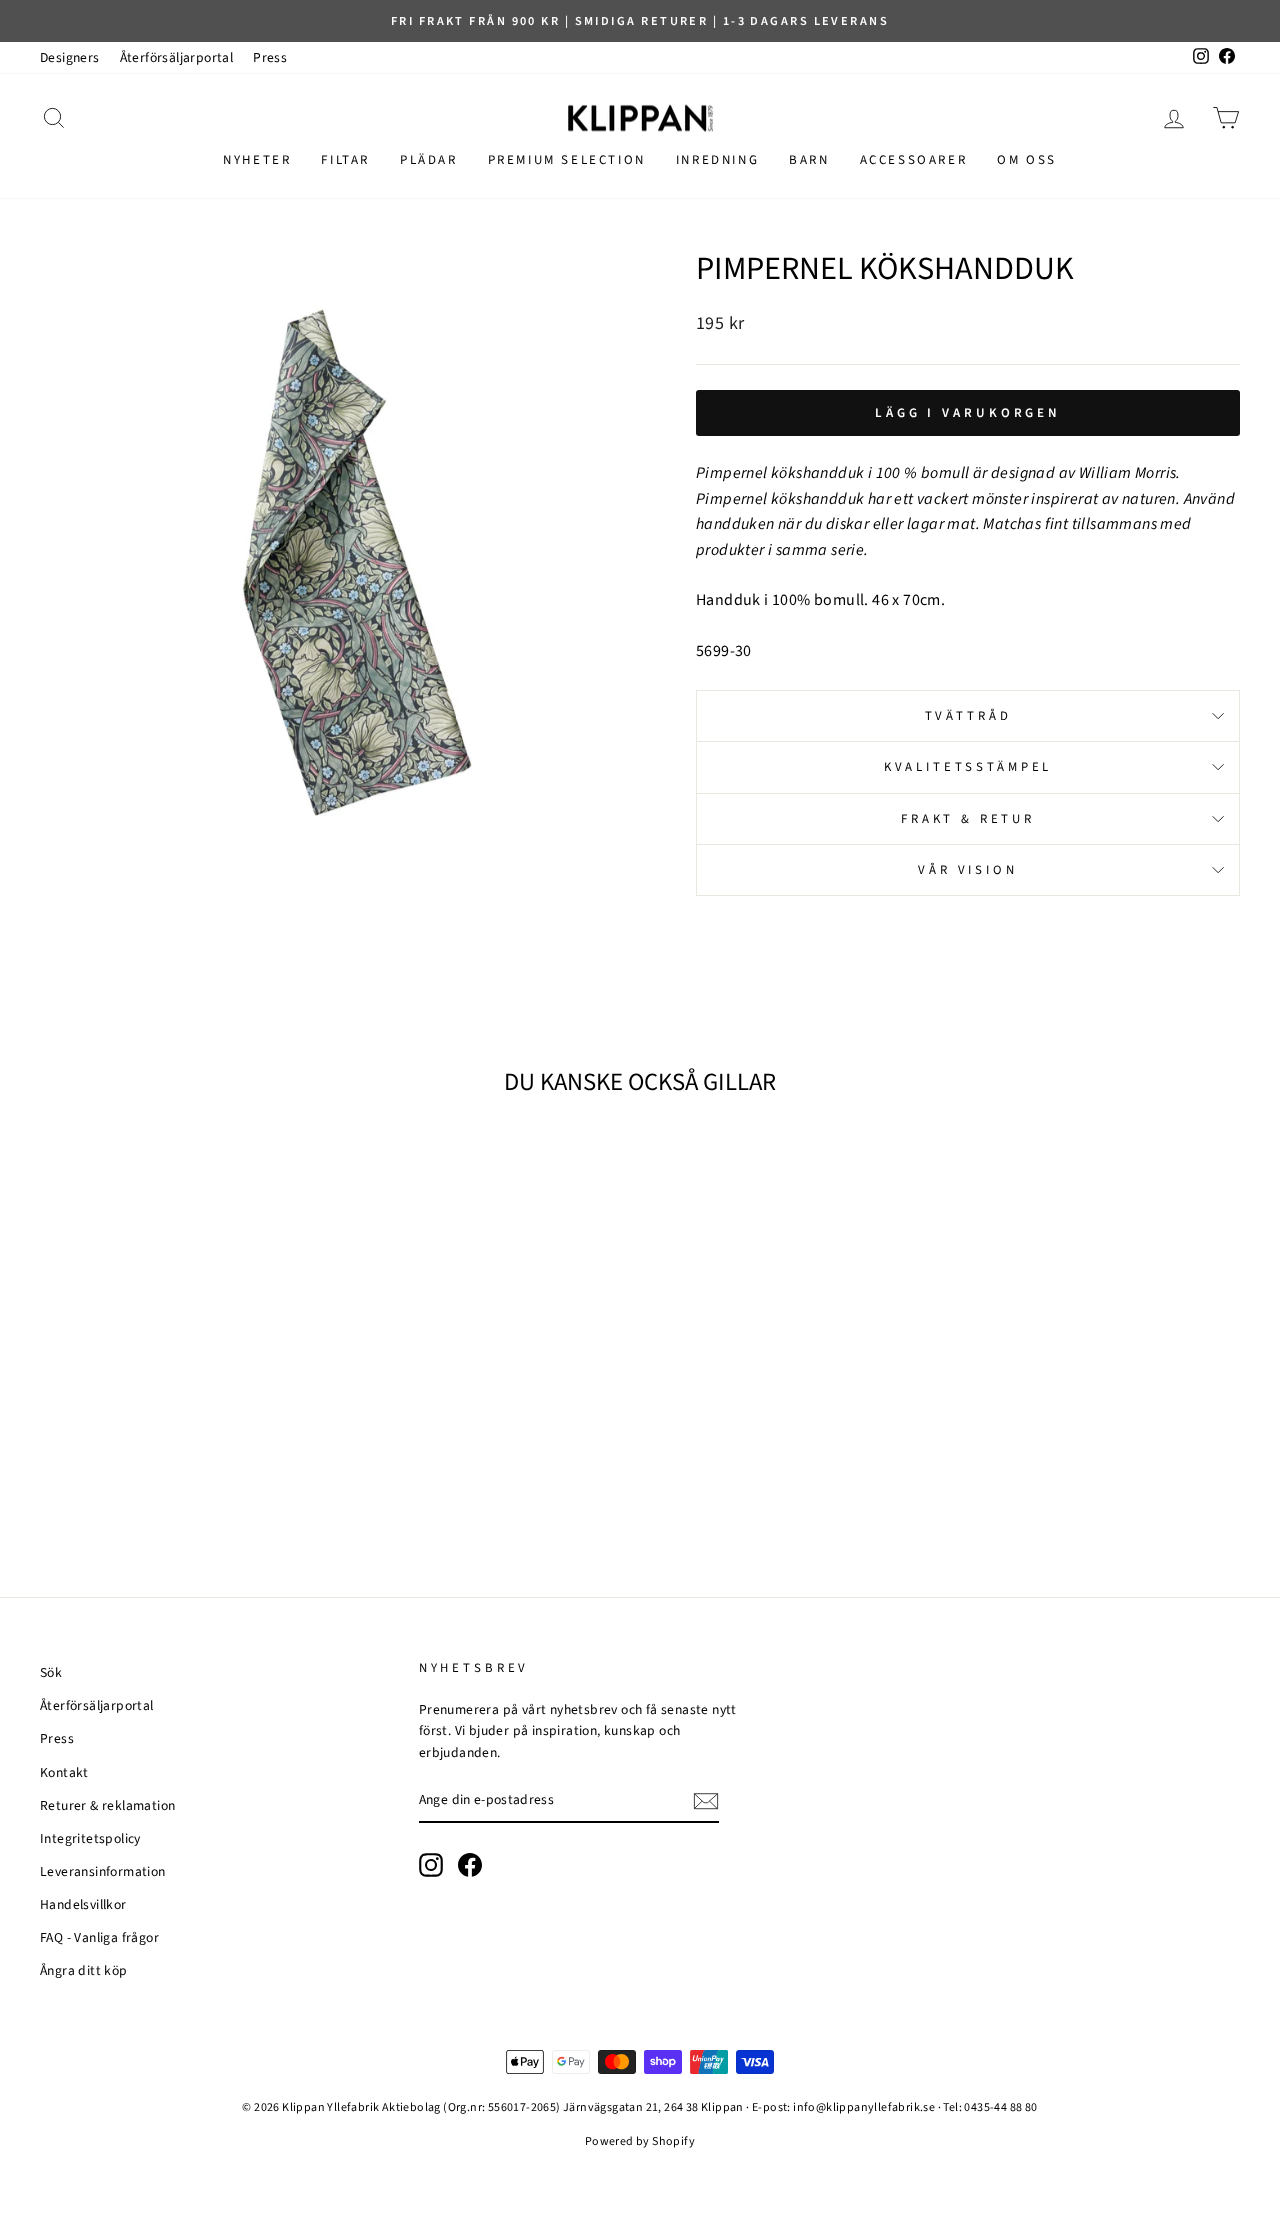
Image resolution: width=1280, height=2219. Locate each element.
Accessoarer (914, 160)
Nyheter (257, 160)
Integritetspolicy (90, 1838)
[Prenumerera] (706, 1801)
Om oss (1027, 160)
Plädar (429, 160)
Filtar (345, 160)
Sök (51, 1672)
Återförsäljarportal (177, 57)
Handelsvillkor (83, 1904)
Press (270, 57)
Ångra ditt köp (84, 1970)
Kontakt (64, 1772)
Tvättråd (968, 716)
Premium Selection (567, 160)
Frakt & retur (968, 819)
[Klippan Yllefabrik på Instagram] (431, 1865)
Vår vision (967, 870)
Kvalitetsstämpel (968, 767)
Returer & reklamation (107, 1805)
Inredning (717, 160)
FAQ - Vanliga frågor (99, 1937)
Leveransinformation (103, 1871)
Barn (809, 160)
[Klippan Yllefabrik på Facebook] (470, 1865)
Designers (70, 57)
